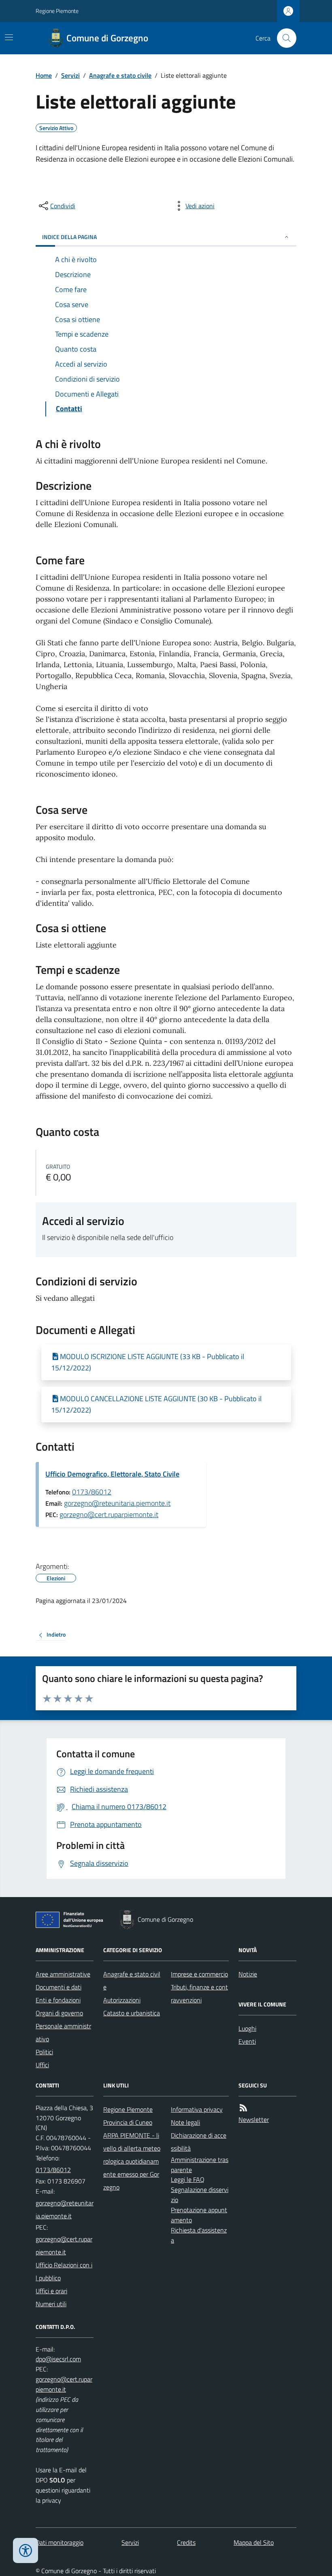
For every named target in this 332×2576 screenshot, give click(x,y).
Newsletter (254, 2119)
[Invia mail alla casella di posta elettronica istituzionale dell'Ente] (65, 2209)
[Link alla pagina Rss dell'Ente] (243, 2108)
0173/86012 (92, 1492)
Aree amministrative (63, 1974)
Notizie (248, 1974)
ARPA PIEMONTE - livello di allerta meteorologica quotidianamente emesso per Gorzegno (132, 2161)
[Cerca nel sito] (283, 38)
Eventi (247, 2041)
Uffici (42, 2065)
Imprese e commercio (199, 1974)
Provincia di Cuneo (128, 2122)
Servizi (70, 75)
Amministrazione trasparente (200, 2165)
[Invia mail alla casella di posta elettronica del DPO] (58, 2359)
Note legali (185, 2122)
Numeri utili (51, 2304)
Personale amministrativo (63, 2032)
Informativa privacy (197, 2109)
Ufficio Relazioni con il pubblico (64, 2271)
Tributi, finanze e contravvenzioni (199, 1993)
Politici (44, 2052)
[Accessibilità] (26, 2550)
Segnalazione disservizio (200, 2195)
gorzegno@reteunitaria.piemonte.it (117, 1503)
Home (44, 75)
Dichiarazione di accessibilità (199, 2142)
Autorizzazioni (122, 2000)
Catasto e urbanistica (132, 2013)
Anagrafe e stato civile (120, 75)
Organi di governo (59, 2013)
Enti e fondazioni (58, 2000)
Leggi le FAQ (188, 2179)
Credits (186, 2542)
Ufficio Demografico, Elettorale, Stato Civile (112, 1474)
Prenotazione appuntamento (199, 2215)
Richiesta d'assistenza (199, 2235)
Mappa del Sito (254, 2542)
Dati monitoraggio (60, 2542)
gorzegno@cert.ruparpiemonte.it (109, 1514)
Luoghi (247, 2028)
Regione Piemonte (57, 11)
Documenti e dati (59, 1987)
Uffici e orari (51, 2291)
